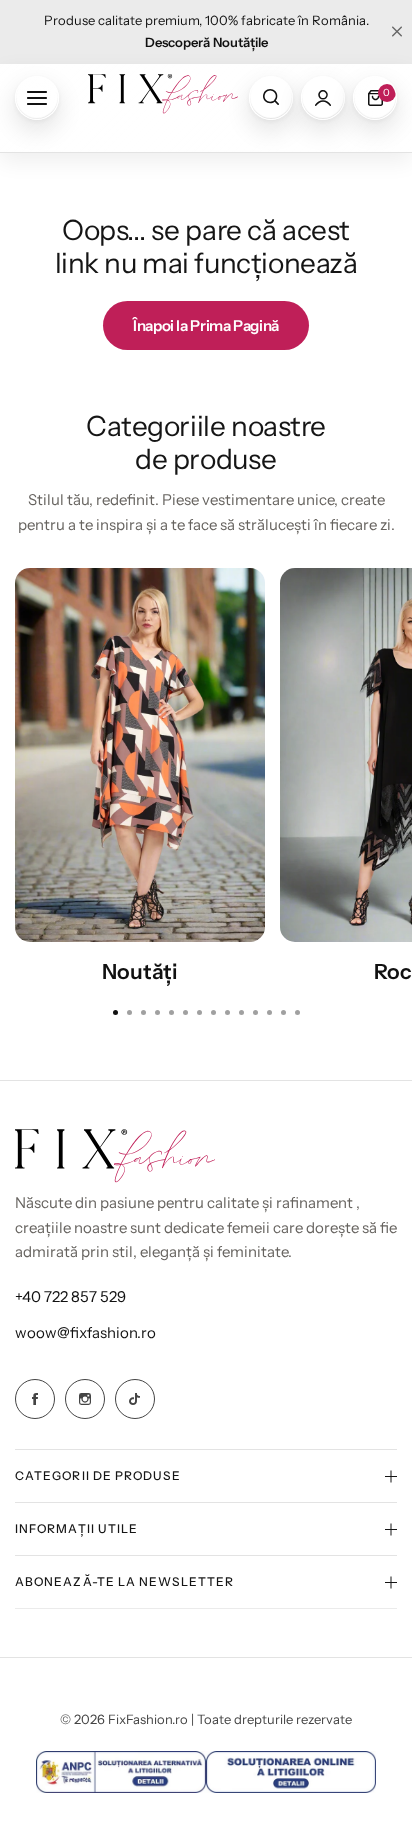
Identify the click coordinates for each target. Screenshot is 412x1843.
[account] (323, 98)
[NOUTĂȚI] (140, 755)
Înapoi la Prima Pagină (206, 325)
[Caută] (271, 98)
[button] (297, 1012)
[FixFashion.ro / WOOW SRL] (163, 98)
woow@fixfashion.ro (85, 1332)
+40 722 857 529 (70, 1296)
